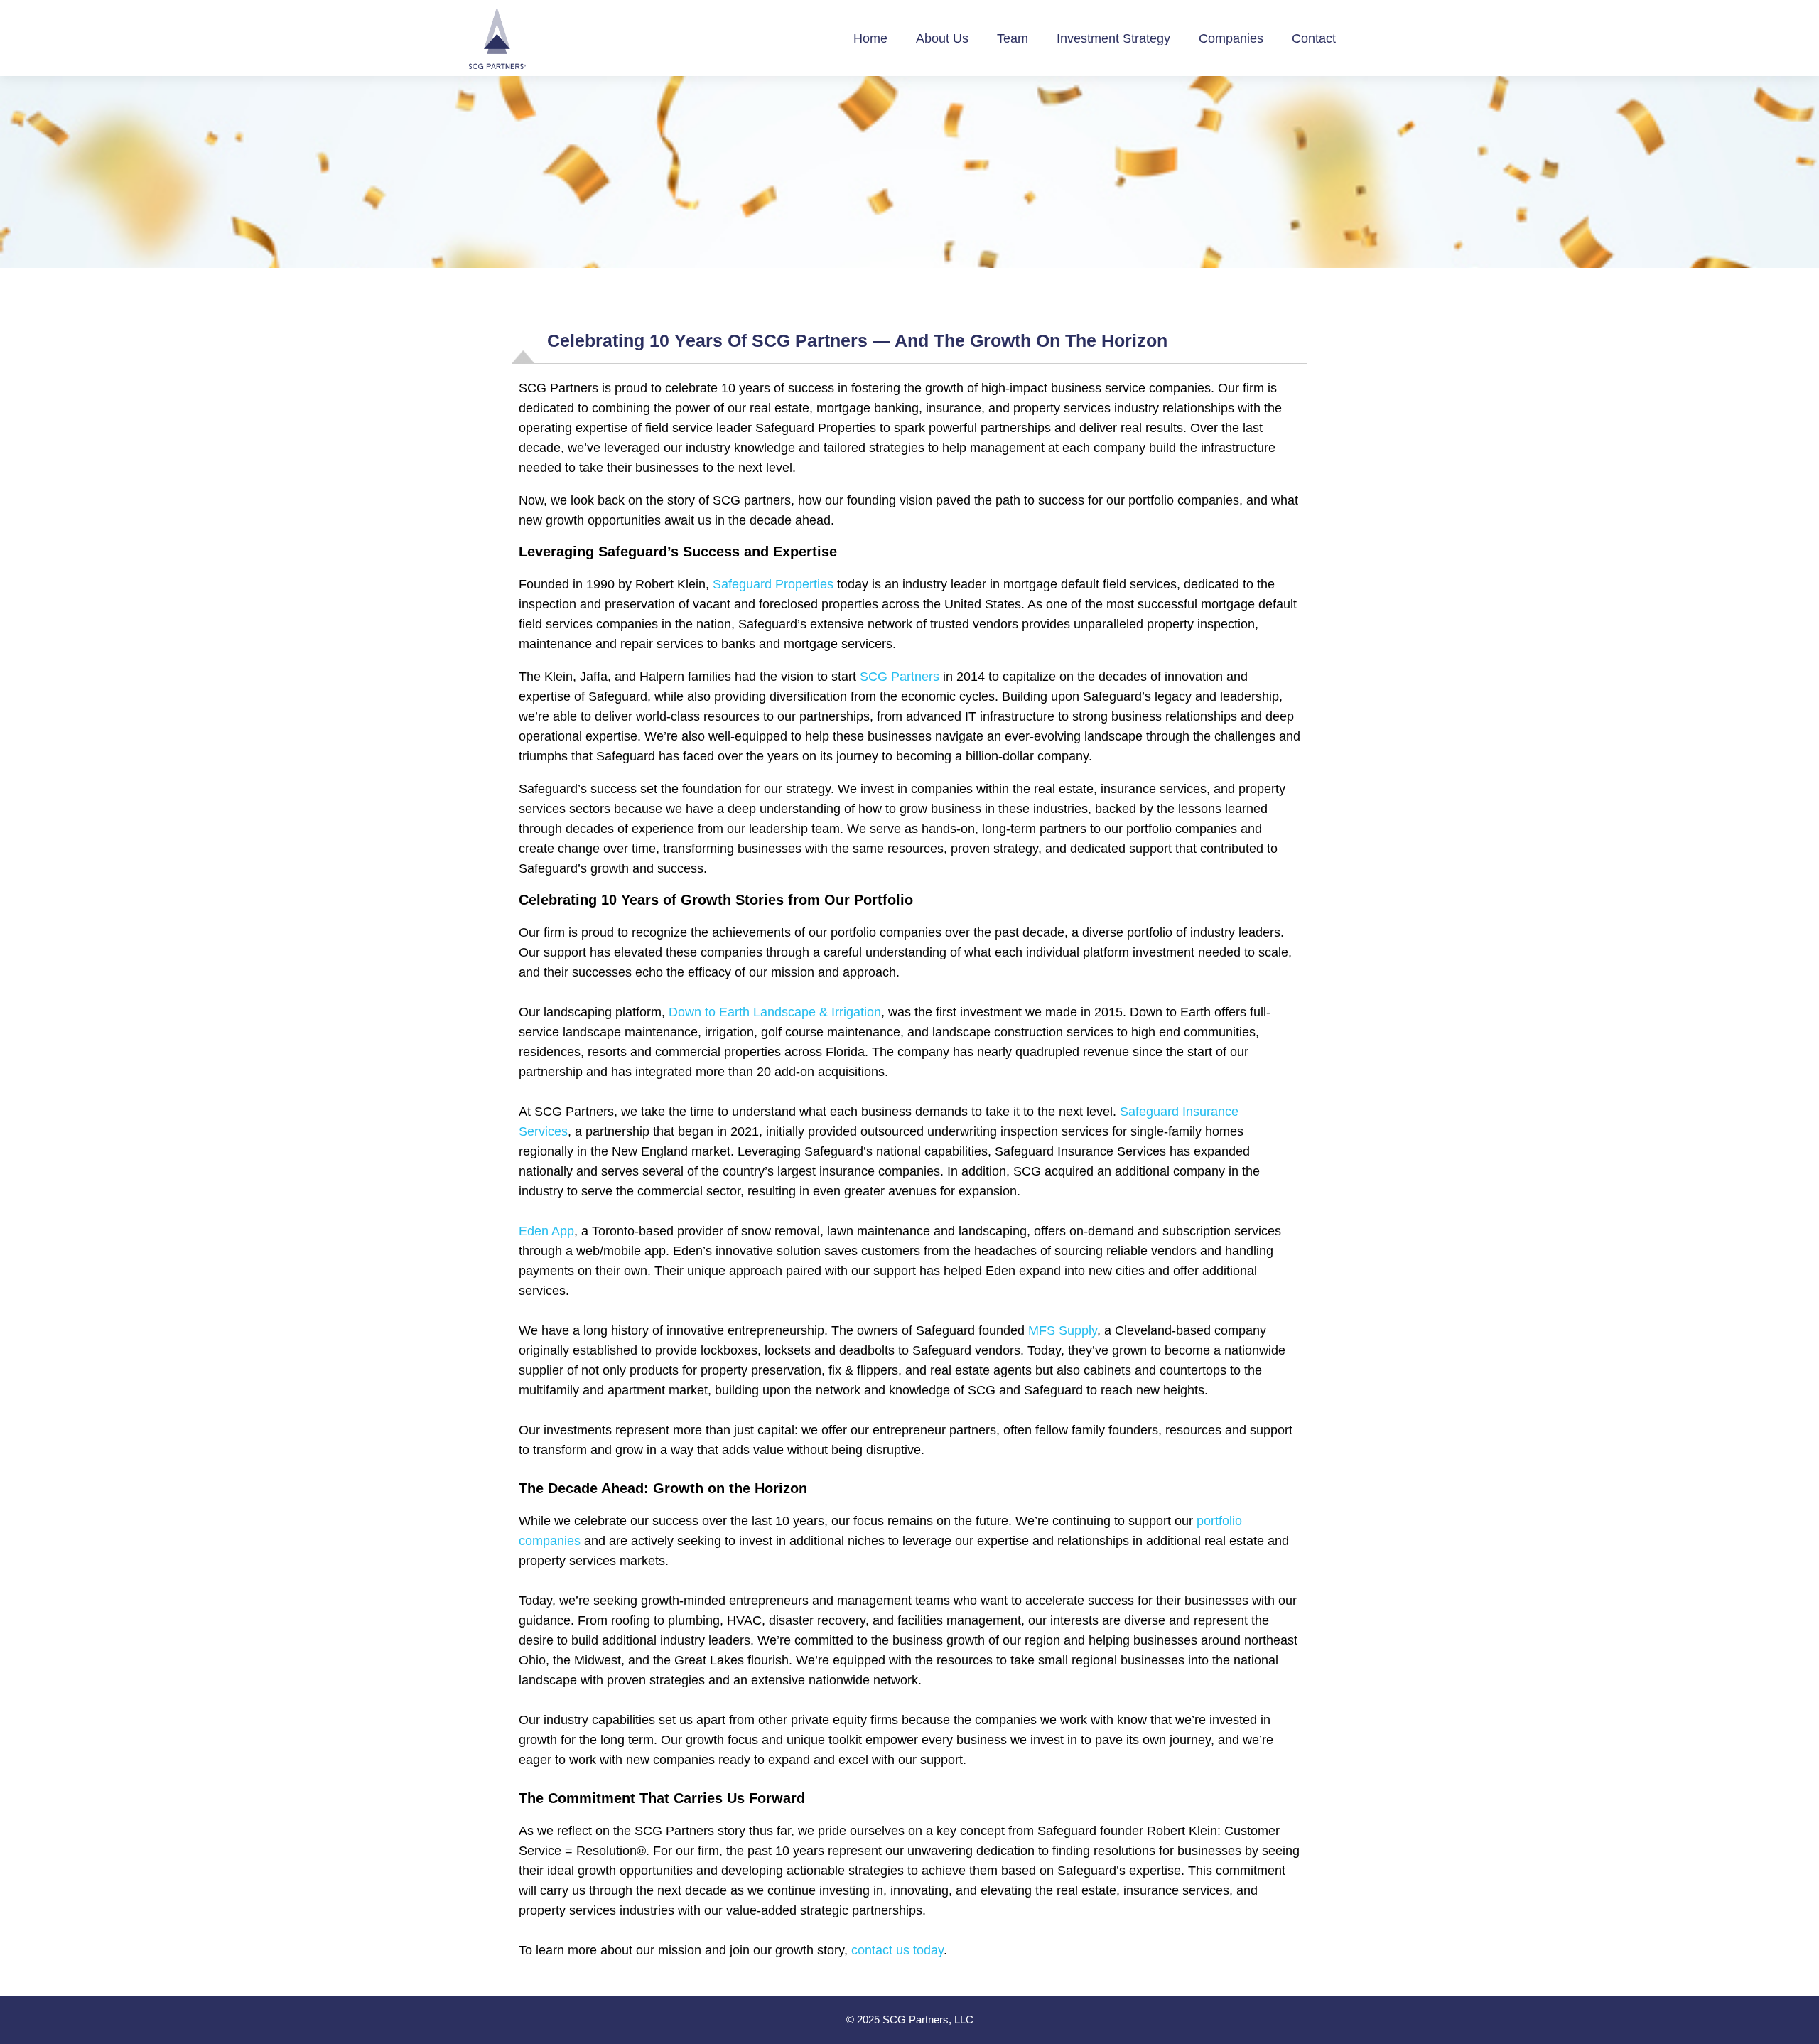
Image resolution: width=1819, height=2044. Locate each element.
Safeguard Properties (773, 584)
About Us (942, 38)
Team (1013, 38)
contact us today (897, 1950)
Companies (1231, 38)
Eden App (546, 1231)
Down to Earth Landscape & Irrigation (775, 1012)
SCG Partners (900, 677)
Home (870, 38)
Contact (1314, 38)
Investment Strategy (1113, 38)
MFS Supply (1063, 1330)
